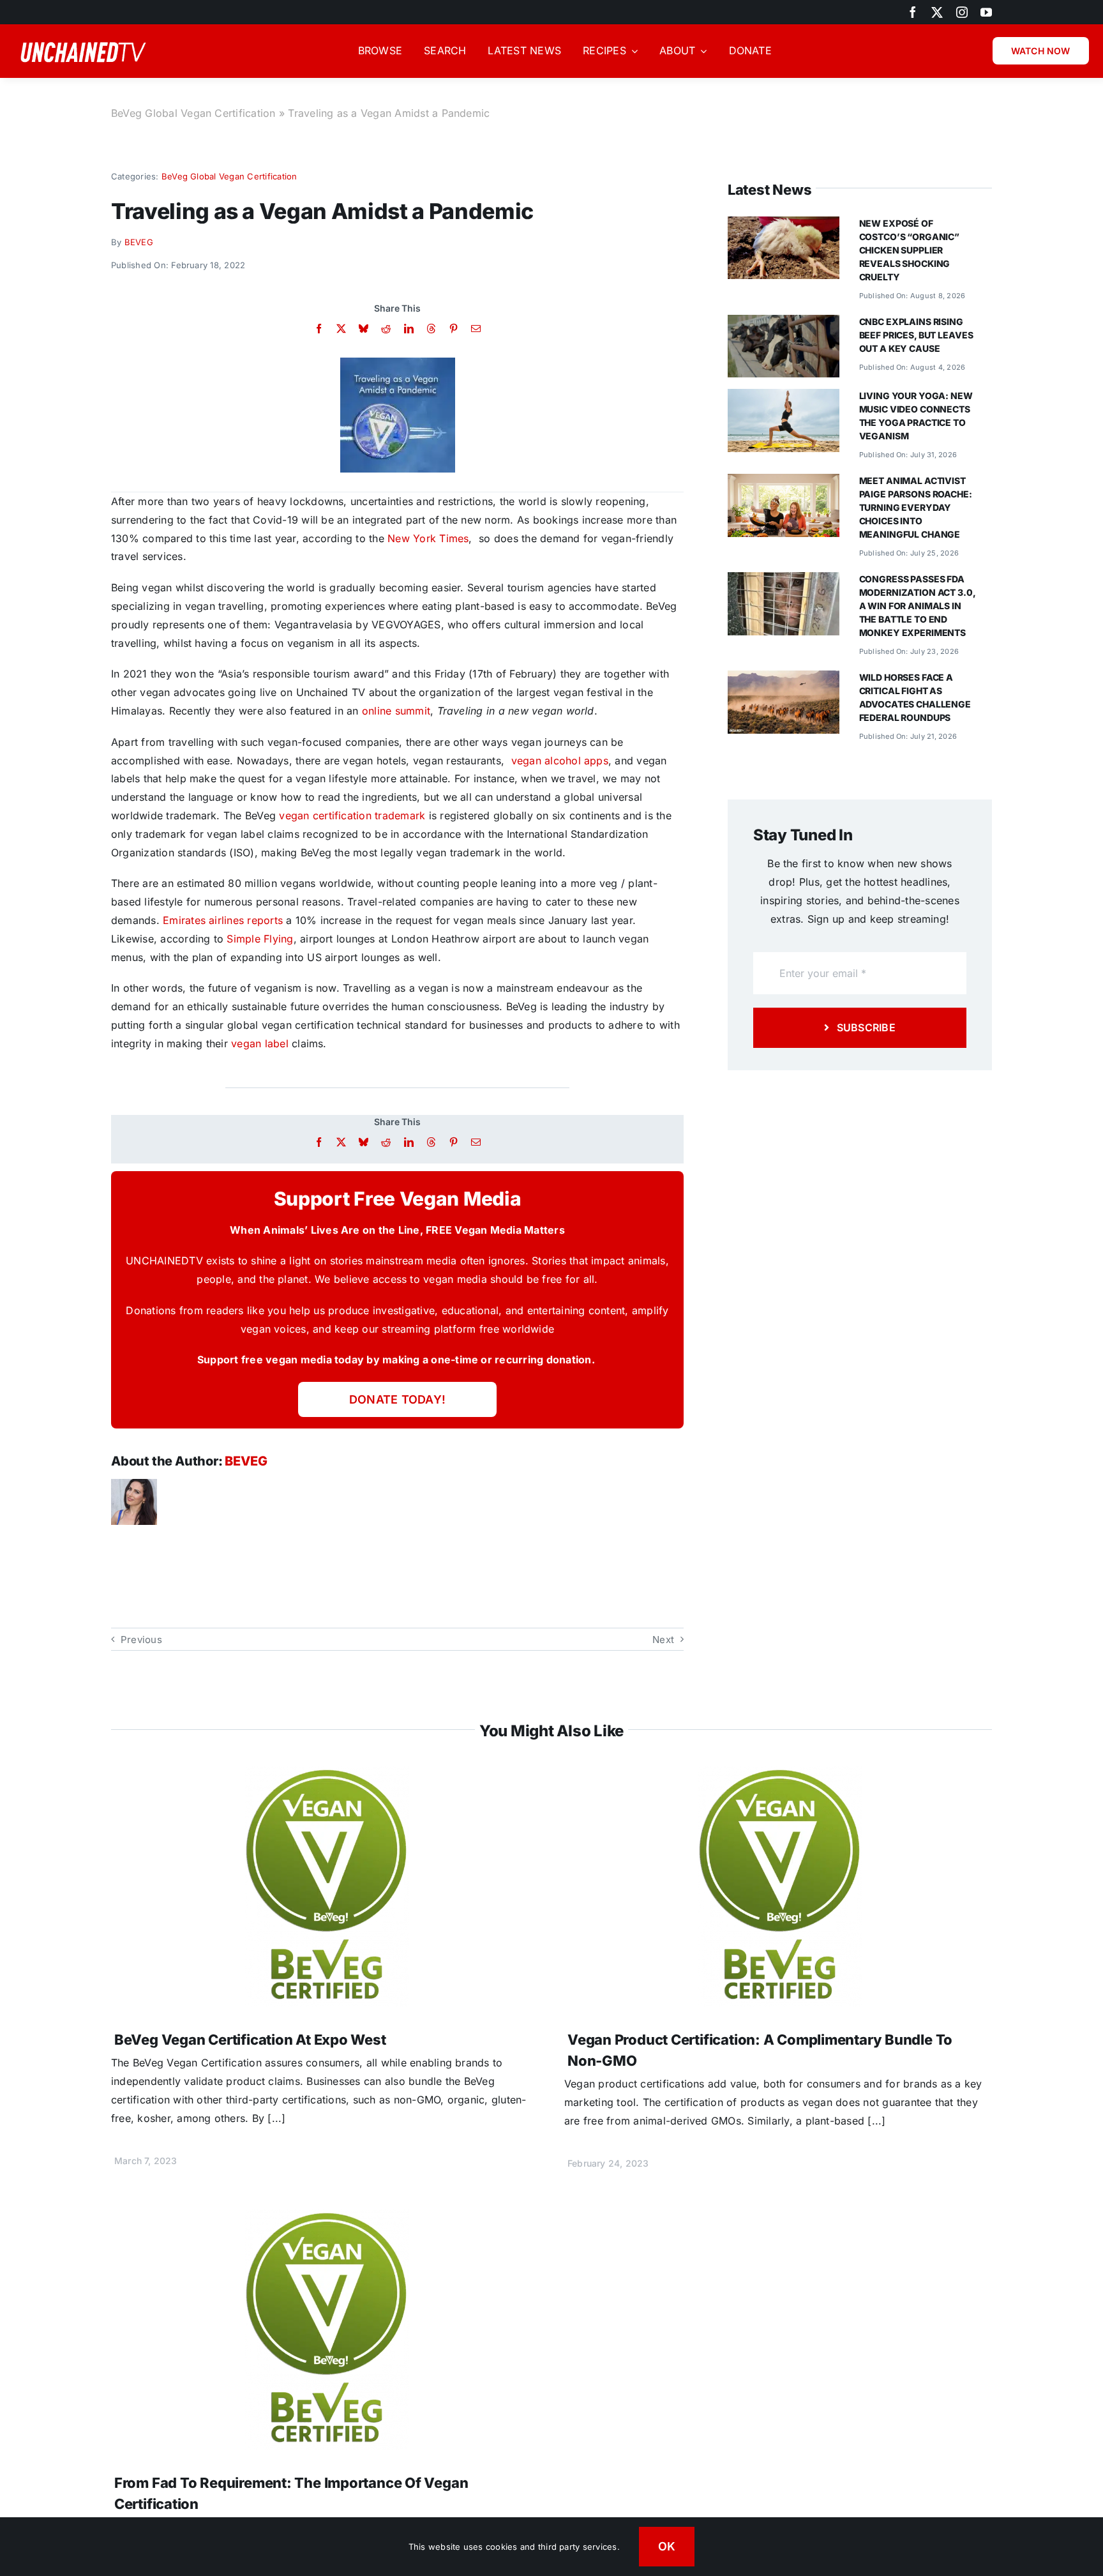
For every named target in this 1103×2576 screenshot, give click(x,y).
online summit (396, 711)
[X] (341, 329)
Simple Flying (260, 939)
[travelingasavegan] (398, 363)
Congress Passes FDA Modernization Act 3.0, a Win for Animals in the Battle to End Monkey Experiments (917, 606)
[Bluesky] (364, 329)
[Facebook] (319, 329)
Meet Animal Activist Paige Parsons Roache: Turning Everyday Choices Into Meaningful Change (916, 507)
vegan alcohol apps (560, 761)
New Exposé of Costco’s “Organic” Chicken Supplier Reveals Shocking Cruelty (909, 250)
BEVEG (139, 242)
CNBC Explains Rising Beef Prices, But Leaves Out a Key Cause (916, 335)
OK (667, 2546)
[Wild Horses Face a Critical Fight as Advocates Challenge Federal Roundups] (784, 679)
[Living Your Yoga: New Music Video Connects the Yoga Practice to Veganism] (784, 398)
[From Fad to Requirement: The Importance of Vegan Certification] (325, 2218)
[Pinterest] (454, 329)
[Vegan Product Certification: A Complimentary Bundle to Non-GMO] (778, 1775)
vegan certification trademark (352, 815)
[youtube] (986, 12)
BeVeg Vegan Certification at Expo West (250, 2040)
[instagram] (962, 12)
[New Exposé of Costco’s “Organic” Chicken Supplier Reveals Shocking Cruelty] (784, 225)
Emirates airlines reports (223, 920)
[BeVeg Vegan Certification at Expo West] (325, 1775)
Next (663, 1640)
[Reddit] (386, 329)
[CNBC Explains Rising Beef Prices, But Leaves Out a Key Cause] (784, 324)
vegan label (260, 1043)
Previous (141, 1640)
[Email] (476, 329)
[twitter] (937, 12)
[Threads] (431, 329)
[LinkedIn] (409, 329)
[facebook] (913, 12)
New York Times (428, 538)
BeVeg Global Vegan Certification (193, 113)
